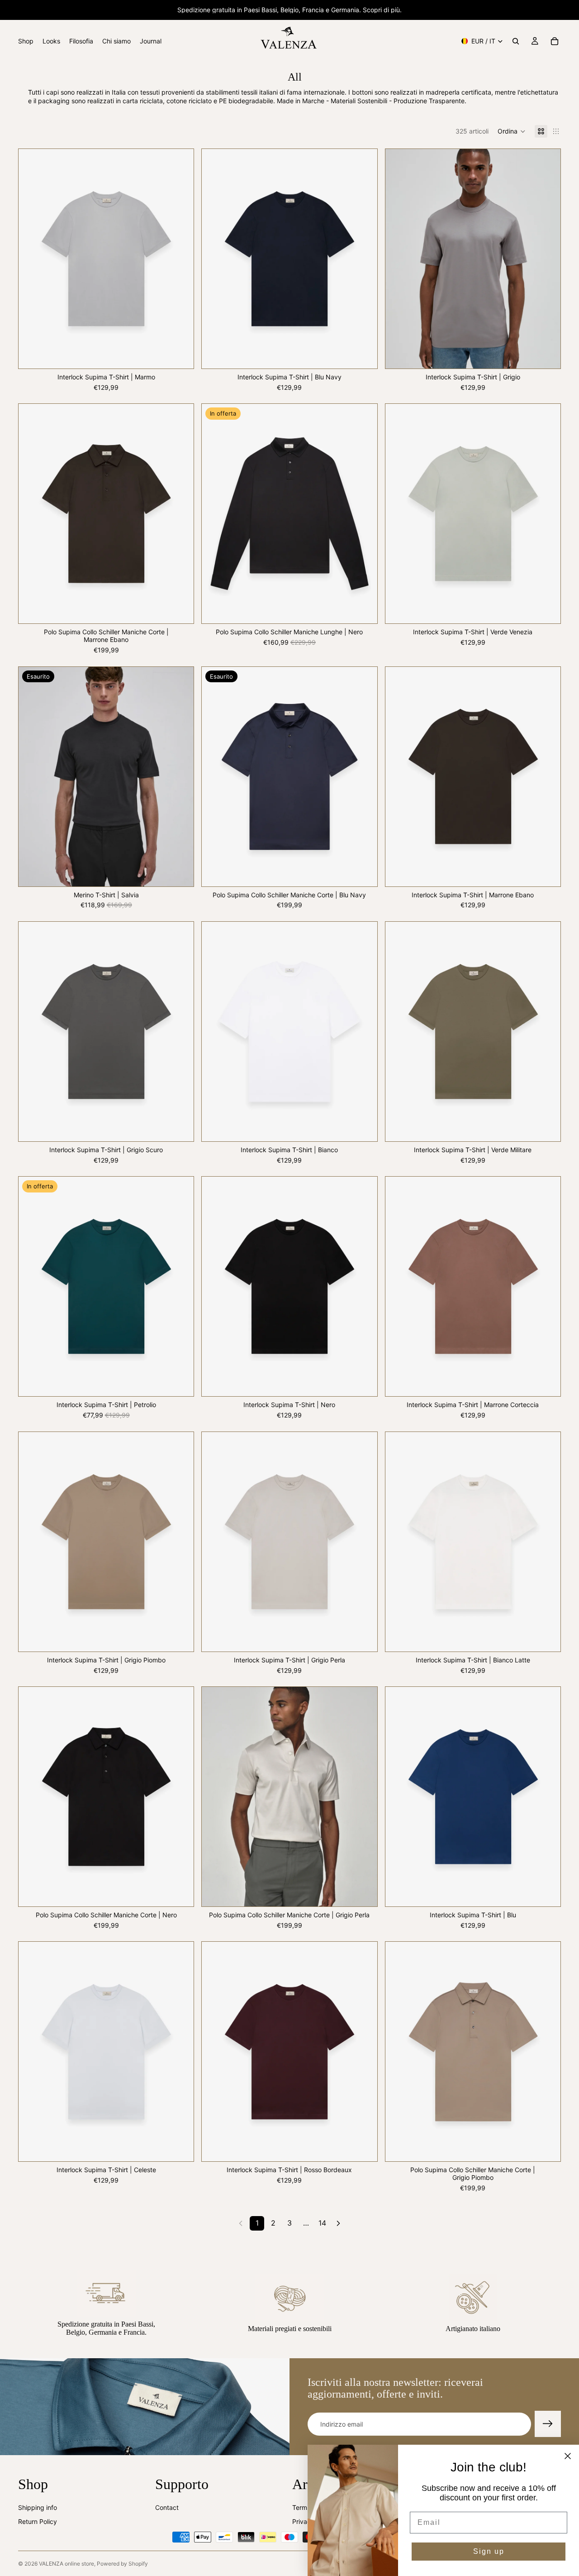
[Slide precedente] (32, 259)
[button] (512, 131)
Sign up (489, 2551)
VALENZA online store (66, 2564)
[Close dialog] (568, 2456)
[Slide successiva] (180, 259)
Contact (167, 2507)
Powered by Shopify (122, 2564)
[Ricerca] (516, 41)
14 (322, 2223)
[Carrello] (555, 41)
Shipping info (38, 2507)
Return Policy (38, 2522)
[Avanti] (338, 2223)
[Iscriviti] (548, 2424)
